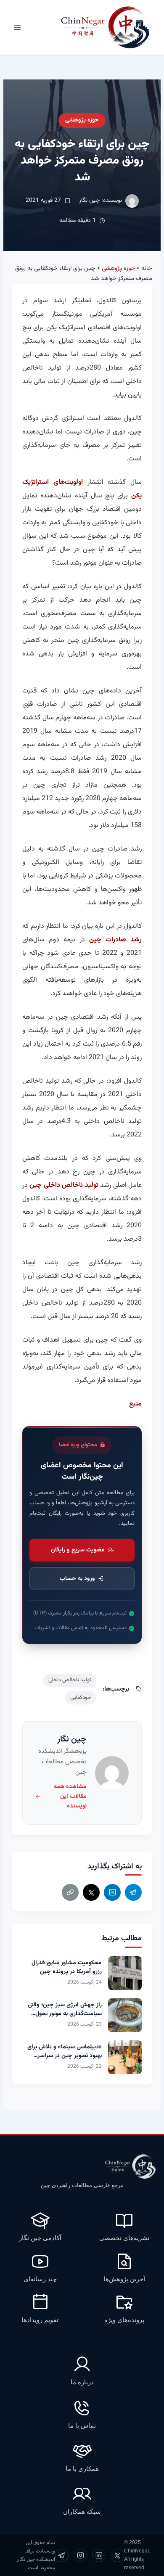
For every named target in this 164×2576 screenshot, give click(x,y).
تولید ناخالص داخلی (70, 1680)
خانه (147, 268)
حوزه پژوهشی (82, 120)
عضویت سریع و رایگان (78, 1550)
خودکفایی (81, 1698)
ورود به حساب (77, 1579)
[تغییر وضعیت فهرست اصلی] (17, 27)
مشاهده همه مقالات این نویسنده (70, 1797)
